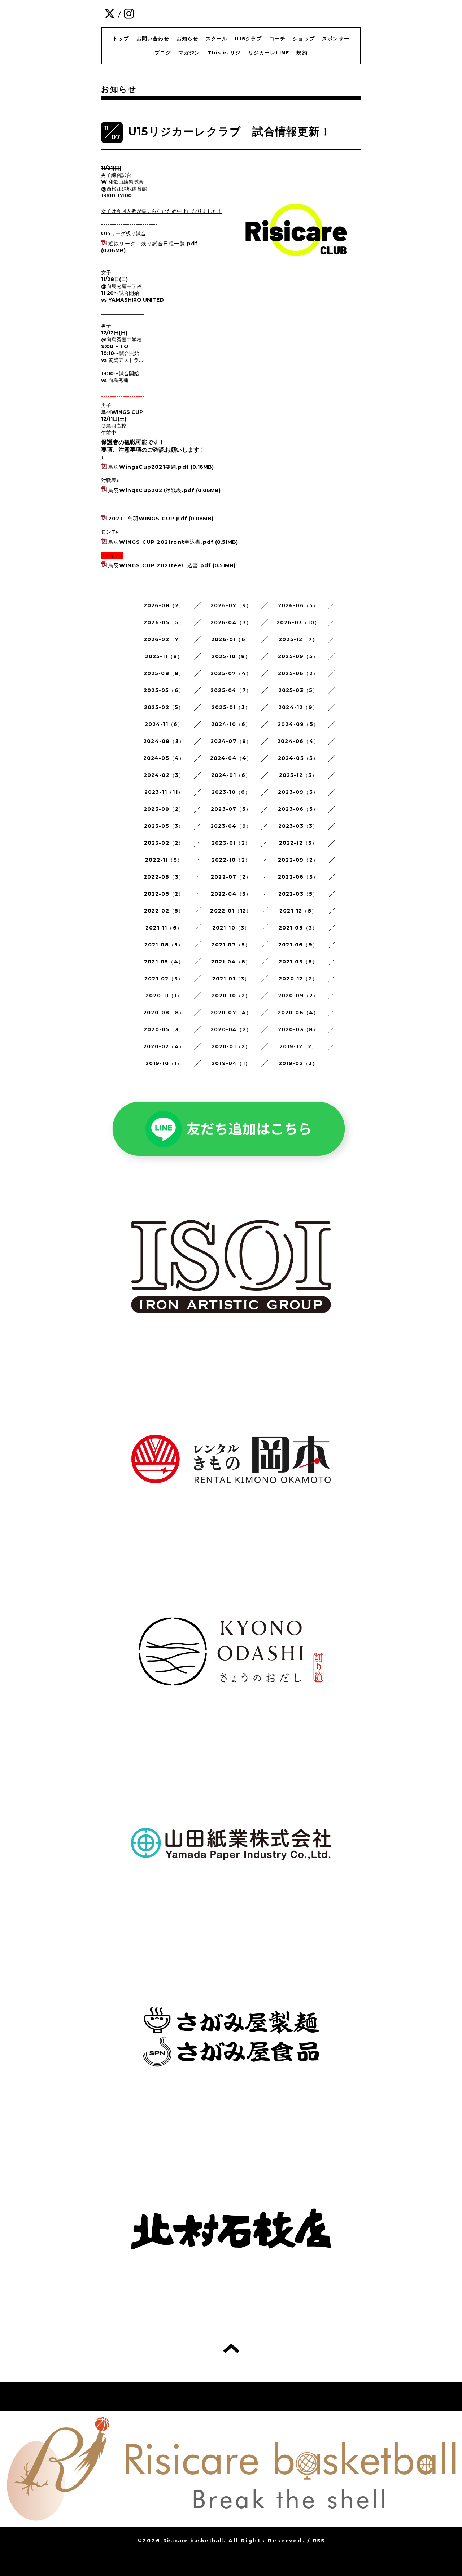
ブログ (163, 53)
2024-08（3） (164, 741)
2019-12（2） (298, 1046)
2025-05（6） (164, 690)
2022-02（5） (164, 911)
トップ (121, 39)
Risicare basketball (193, 2541)
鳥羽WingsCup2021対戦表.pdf (151, 490)
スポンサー (336, 39)
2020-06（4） (298, 1013)
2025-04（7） (231, 690)
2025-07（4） (231, 673)
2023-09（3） (298, 792)
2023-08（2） (164, 809)
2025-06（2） (298, 673)
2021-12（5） (298, 911)
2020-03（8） (298, 1029)
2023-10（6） (231, 792)
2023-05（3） (164, 826)
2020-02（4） (164, 1046)
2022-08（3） (164, 877)
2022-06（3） (298, 877)
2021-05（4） (164, 962)
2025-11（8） (164, 656)
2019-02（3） (298, 1063)
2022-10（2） (231, 860)
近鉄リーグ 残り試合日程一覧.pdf (153, 244)
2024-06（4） (298, 741)
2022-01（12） (231, 911)
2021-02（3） (164, 979)
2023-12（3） (298, 775)
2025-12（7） (298, 639)
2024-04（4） (231, 758)
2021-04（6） (231, 962)
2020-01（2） (231, 1046)
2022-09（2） (298, 860)
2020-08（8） (164, 1013)
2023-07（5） (231, 809)
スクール (217, 39)
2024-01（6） (231, 775)
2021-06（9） (298, 945)
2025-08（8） (164, 673)
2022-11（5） (164, 860)
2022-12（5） (298, 843)
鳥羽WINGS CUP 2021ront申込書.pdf (161, 542)
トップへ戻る (231, 2348)
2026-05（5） (164, 622)
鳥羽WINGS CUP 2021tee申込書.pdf (160, 565)
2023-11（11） (164, 792)
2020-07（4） (231, 1013)
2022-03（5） (298, 894)
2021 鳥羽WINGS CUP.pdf (148, 519)
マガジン (189, 53)
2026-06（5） (298, 605)
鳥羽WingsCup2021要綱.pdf (149, 467)
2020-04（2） (231, 1029)
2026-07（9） (231, 605)
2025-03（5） (298, 690)
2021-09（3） (298, 928)
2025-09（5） (298, 656)
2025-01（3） (231, 707)
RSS (319, 2541)
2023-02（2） (164, 843)
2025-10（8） (231, 656)
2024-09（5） (298, 724)
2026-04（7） (231, 622)
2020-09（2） (298, 996)
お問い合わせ (153, 39)
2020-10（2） (231, 996)
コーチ (278, 39)
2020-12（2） (298, 979)
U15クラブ (248, 39)
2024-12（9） (298, 707)
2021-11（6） (164, 928)
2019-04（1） (231, 1063)
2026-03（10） (298, 622)
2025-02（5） (164, 707)
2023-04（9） (231, 826)
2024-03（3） (298, 758)
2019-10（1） (164, 1063)
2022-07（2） (231, 877)
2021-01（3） (231, 979)
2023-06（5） (298, 809)
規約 (302, 53)
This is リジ (224, 53)
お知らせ (188, 39)
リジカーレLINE (269, 53)
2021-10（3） (231, 928)
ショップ (304, 39)
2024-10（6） (231, 724)
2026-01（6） (231, 639)
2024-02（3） (164, 775)
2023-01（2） (231, 843)
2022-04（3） (231, 894)
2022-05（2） (164, 894)
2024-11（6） (164, 724)
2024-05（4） (164, 758)
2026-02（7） (164, 639)
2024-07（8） (231, 741)
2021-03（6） (298, 962)
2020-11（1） (164, 996)
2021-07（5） (231, 945)
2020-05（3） (164, 1029)
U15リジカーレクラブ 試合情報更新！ (230, 132)
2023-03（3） (298, 826)
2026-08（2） (164, 605)
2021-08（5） (164, 945)
